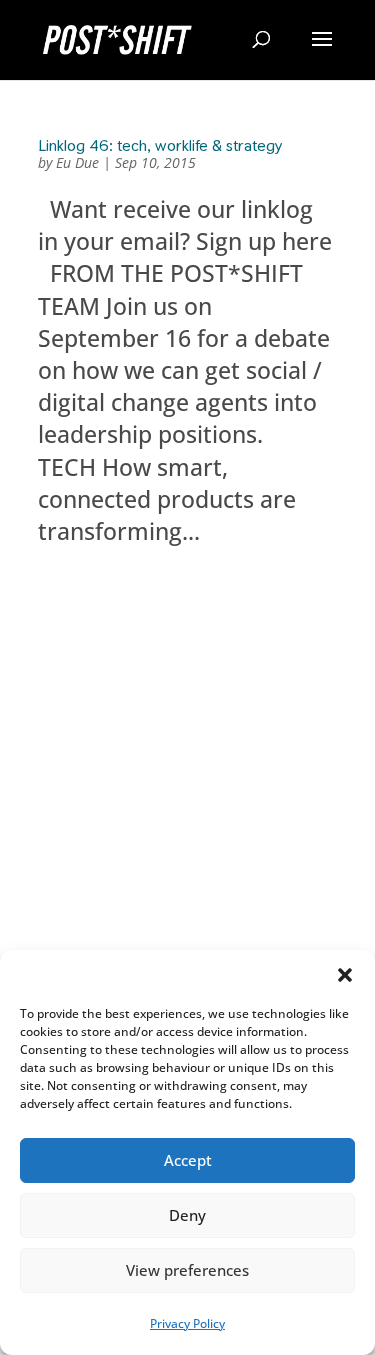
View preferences (187, 1270)
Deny (187, 1215)
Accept (188, 1160)
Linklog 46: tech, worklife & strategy (160, 145)
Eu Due (77, 162)
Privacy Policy (187, 1323)
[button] (345, 975)
